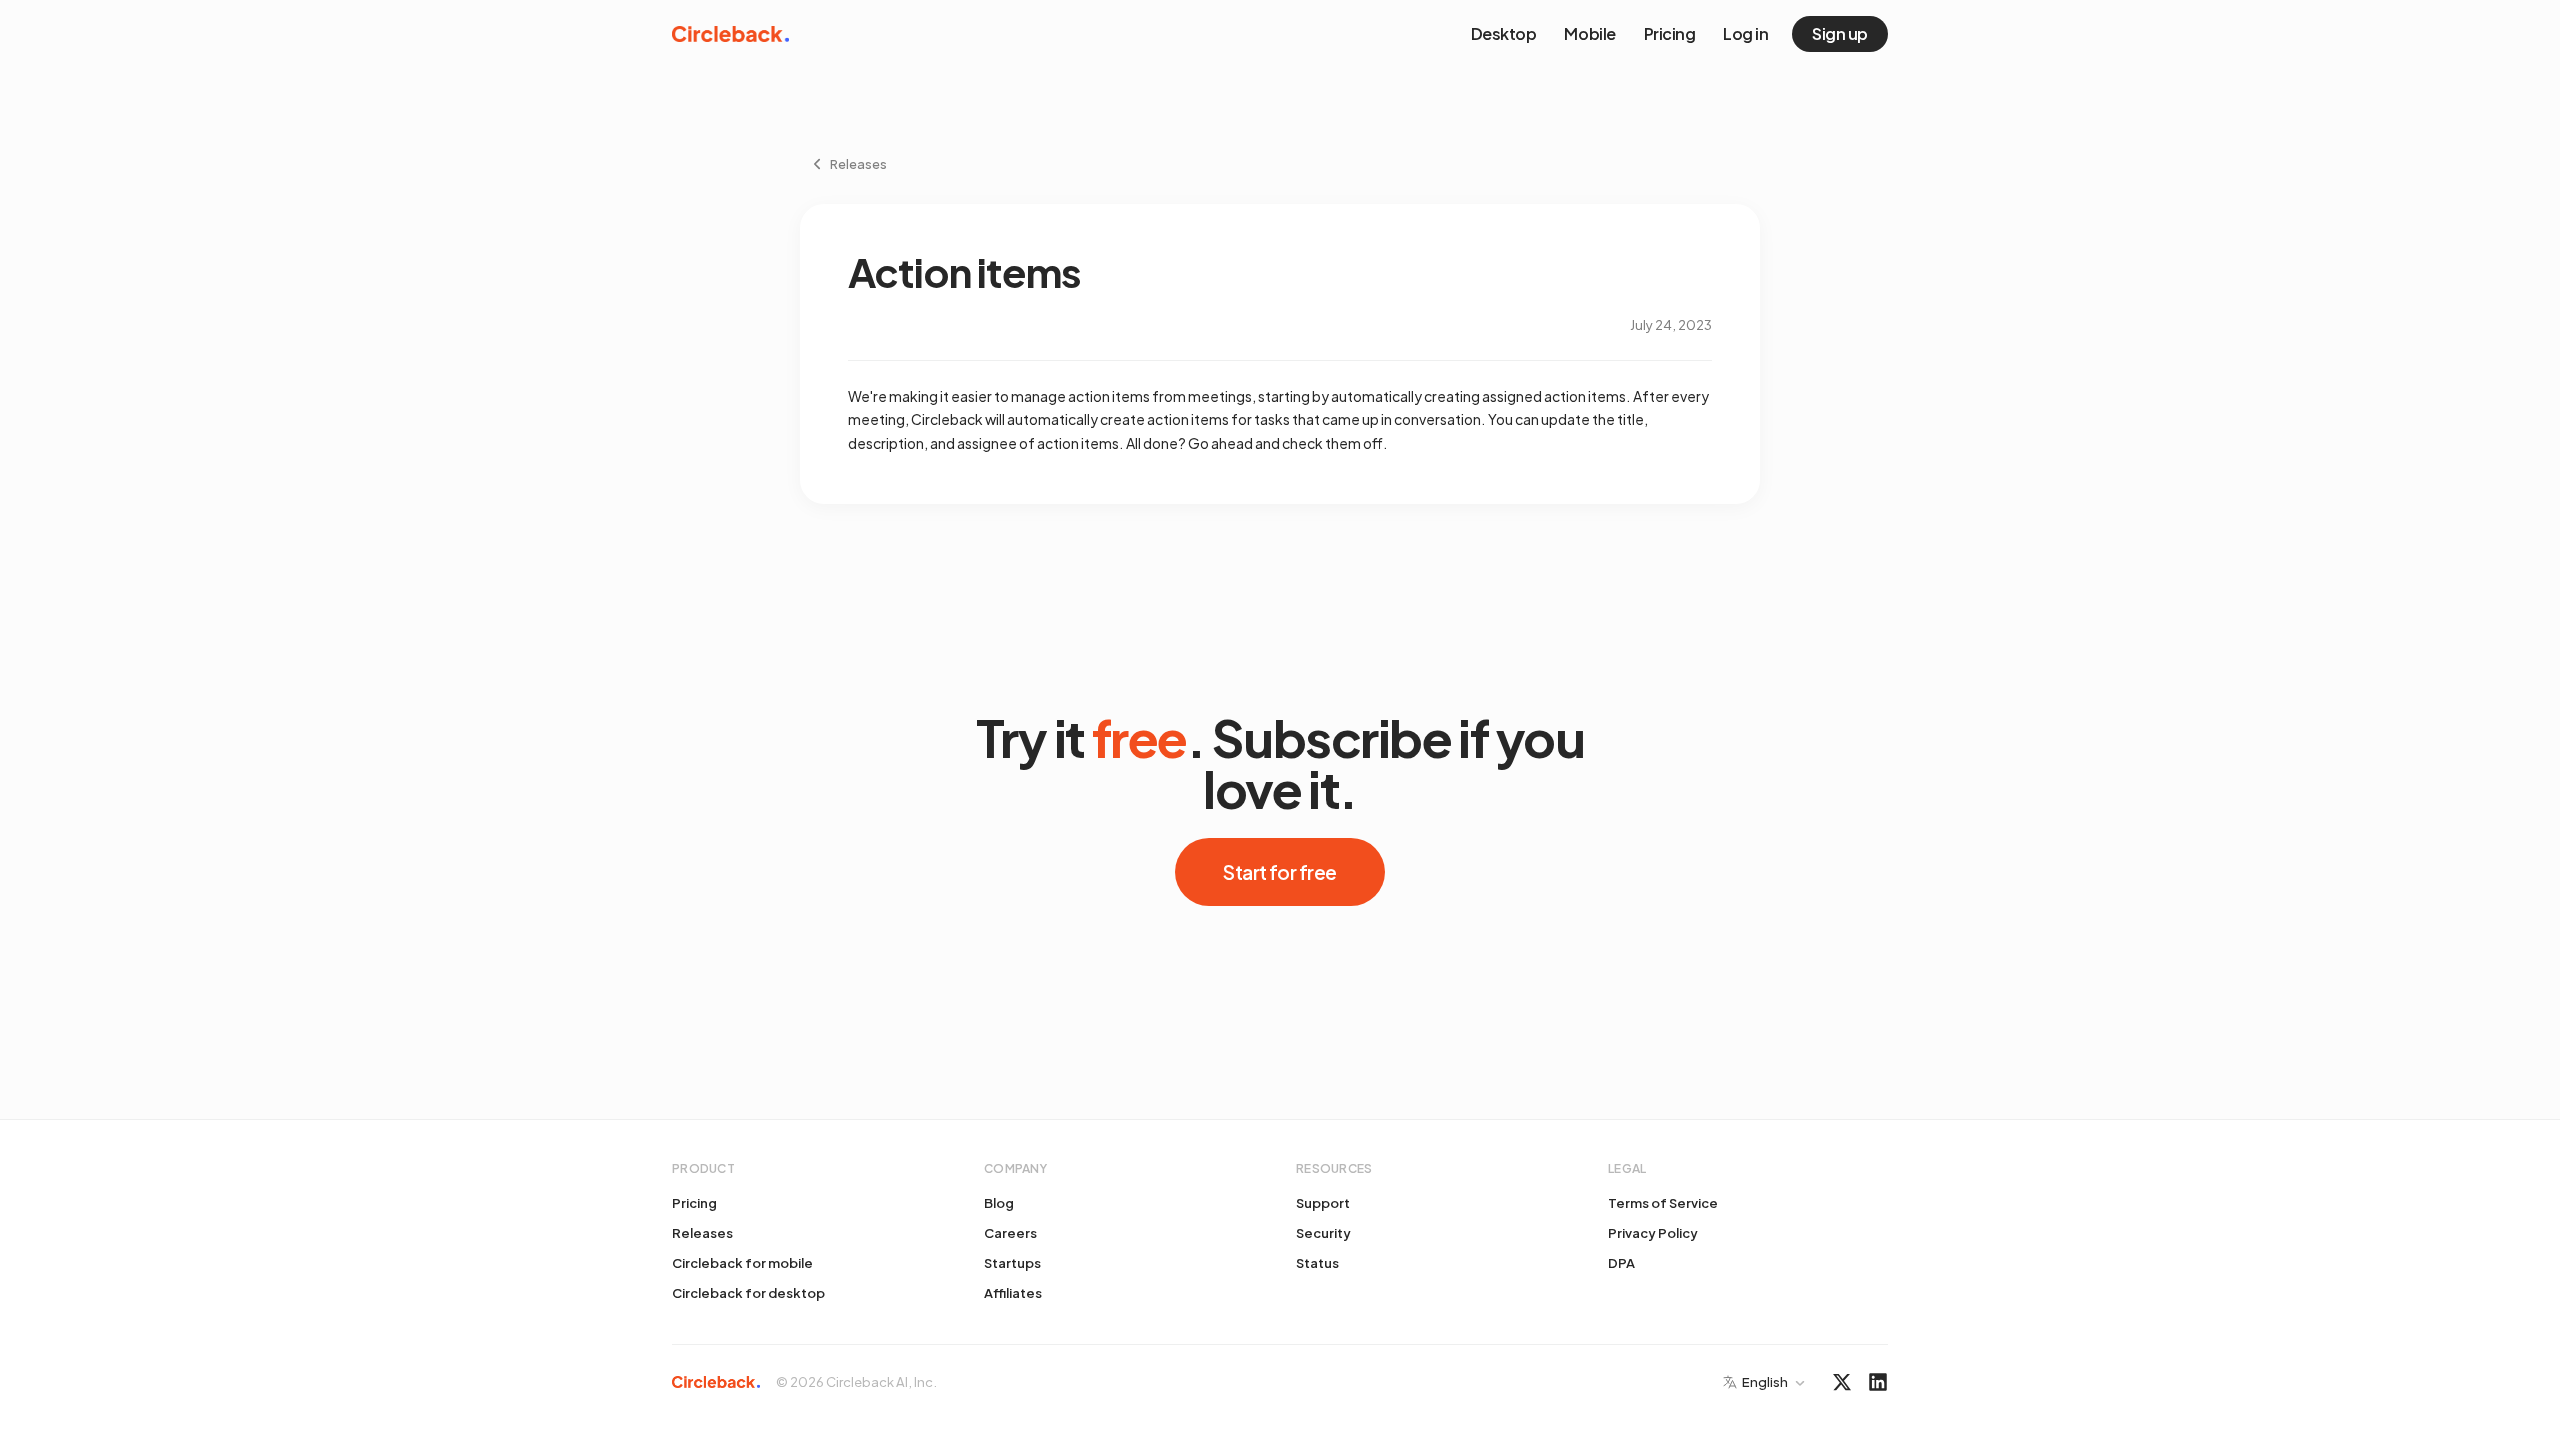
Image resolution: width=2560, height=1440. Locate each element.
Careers (1010, 1233)
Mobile (1589, 33)
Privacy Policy (1653, 1233)
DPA (1621, 1263)
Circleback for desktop (748, 1293)
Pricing (1670, 33)
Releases (702, 1233)
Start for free (1279, 872)
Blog (999, 1203)
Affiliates (1013, 1293)
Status (1317, 1263)
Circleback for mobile (742, 1263)
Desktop (1504, 33)
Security (1323, 1233)
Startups (1012, 1263)
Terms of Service (1663, 1203)
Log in (1745, 33)
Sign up (1840, 33)
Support (1323, 1203)
